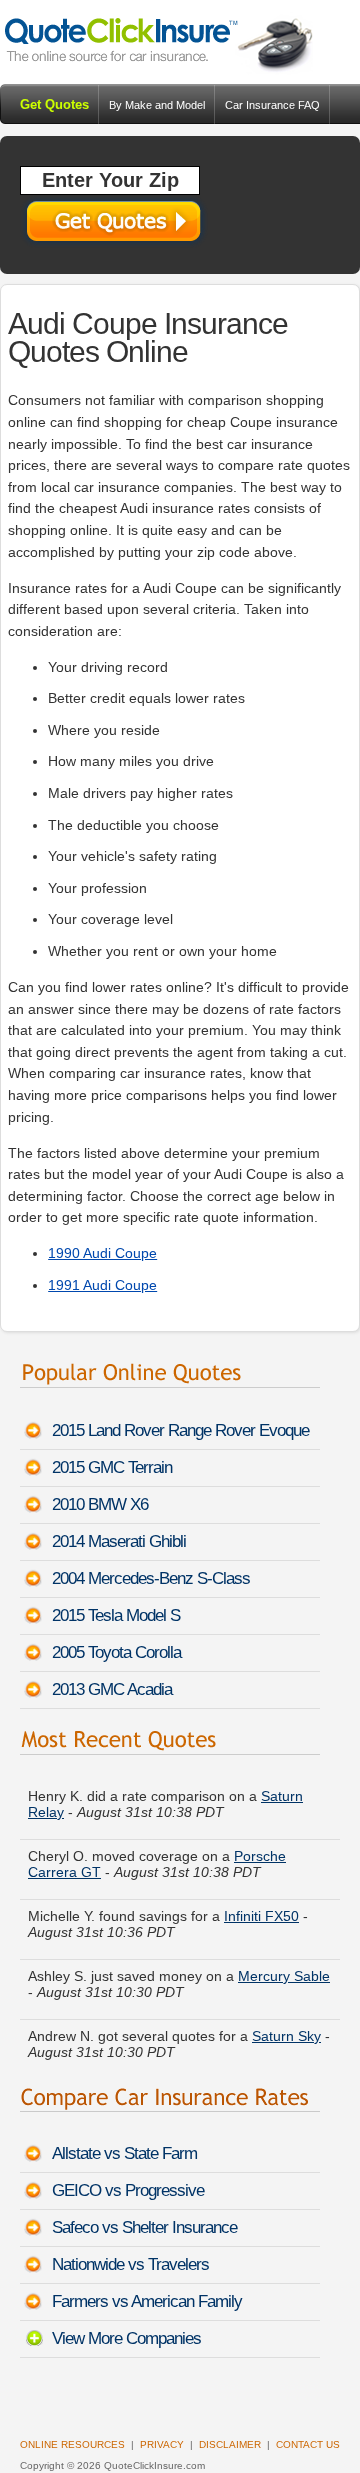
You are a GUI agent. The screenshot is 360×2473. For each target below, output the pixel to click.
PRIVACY (162, 2444)
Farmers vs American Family (147, 2301)
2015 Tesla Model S (116, 1615)
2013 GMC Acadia (112, 1689)
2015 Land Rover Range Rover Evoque (180, 1430)
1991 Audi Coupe (102, 1285)
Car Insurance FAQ (272, 105)
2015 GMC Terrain (112, 1467)
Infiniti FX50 (261, 1912)
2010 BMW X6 (100, 1504)
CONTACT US (308, 2444)
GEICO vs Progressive (128, 2190)
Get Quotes (54, 104)
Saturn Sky (286, 2032)
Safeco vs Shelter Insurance (144, 2227)
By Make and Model (157, 105)
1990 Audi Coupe (102, 1253)
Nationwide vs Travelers (130, 2264)
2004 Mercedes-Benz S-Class (151, 1578)
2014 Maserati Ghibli (119, 1541)
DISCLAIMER (230, 2444)
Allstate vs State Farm (124, 2153)
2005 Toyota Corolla (116, 1652)
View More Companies (126, 2338)
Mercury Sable (284, 1972)
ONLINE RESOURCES (72, 2444)
